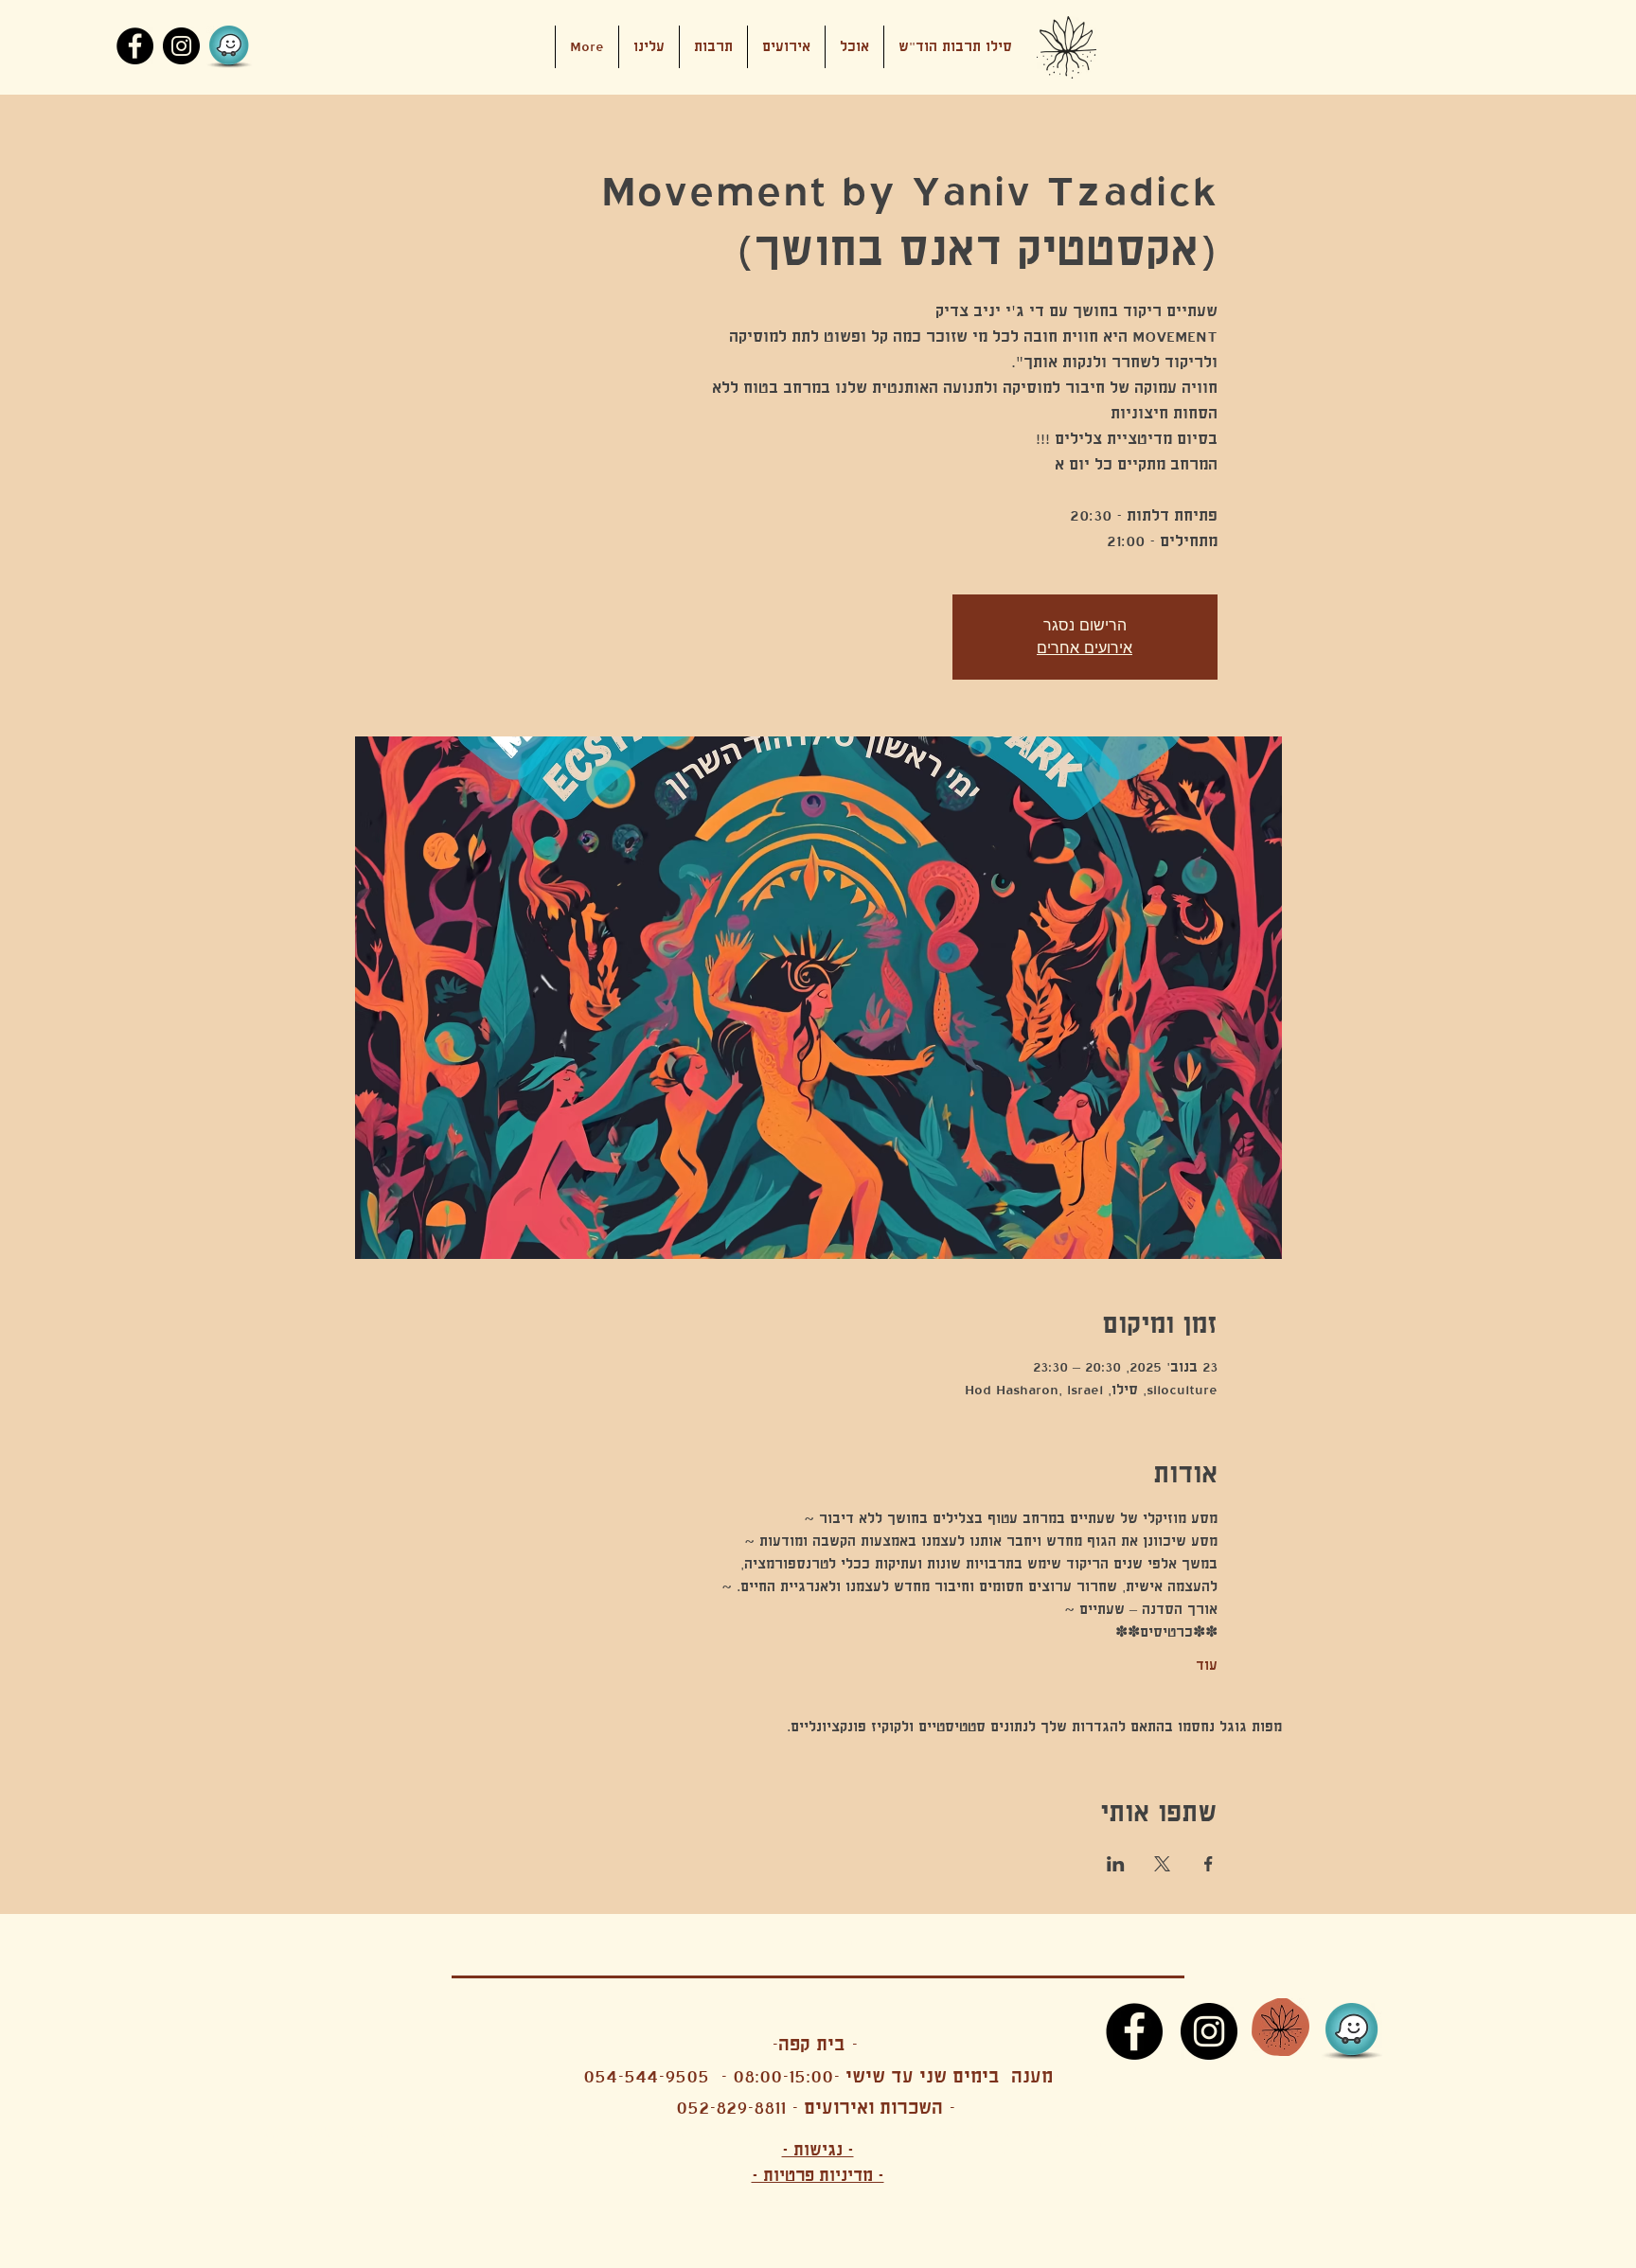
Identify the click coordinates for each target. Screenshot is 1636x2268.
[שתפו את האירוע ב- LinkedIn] (1116, 1864)
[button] (786, 47)
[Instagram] (181, 46)
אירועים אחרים (1085, 648)
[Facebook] (135, 46)
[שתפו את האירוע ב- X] (1162, 1864)
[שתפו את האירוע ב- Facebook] (1209, 1864)
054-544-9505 (646, 2076)
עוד (1207, 1665)
